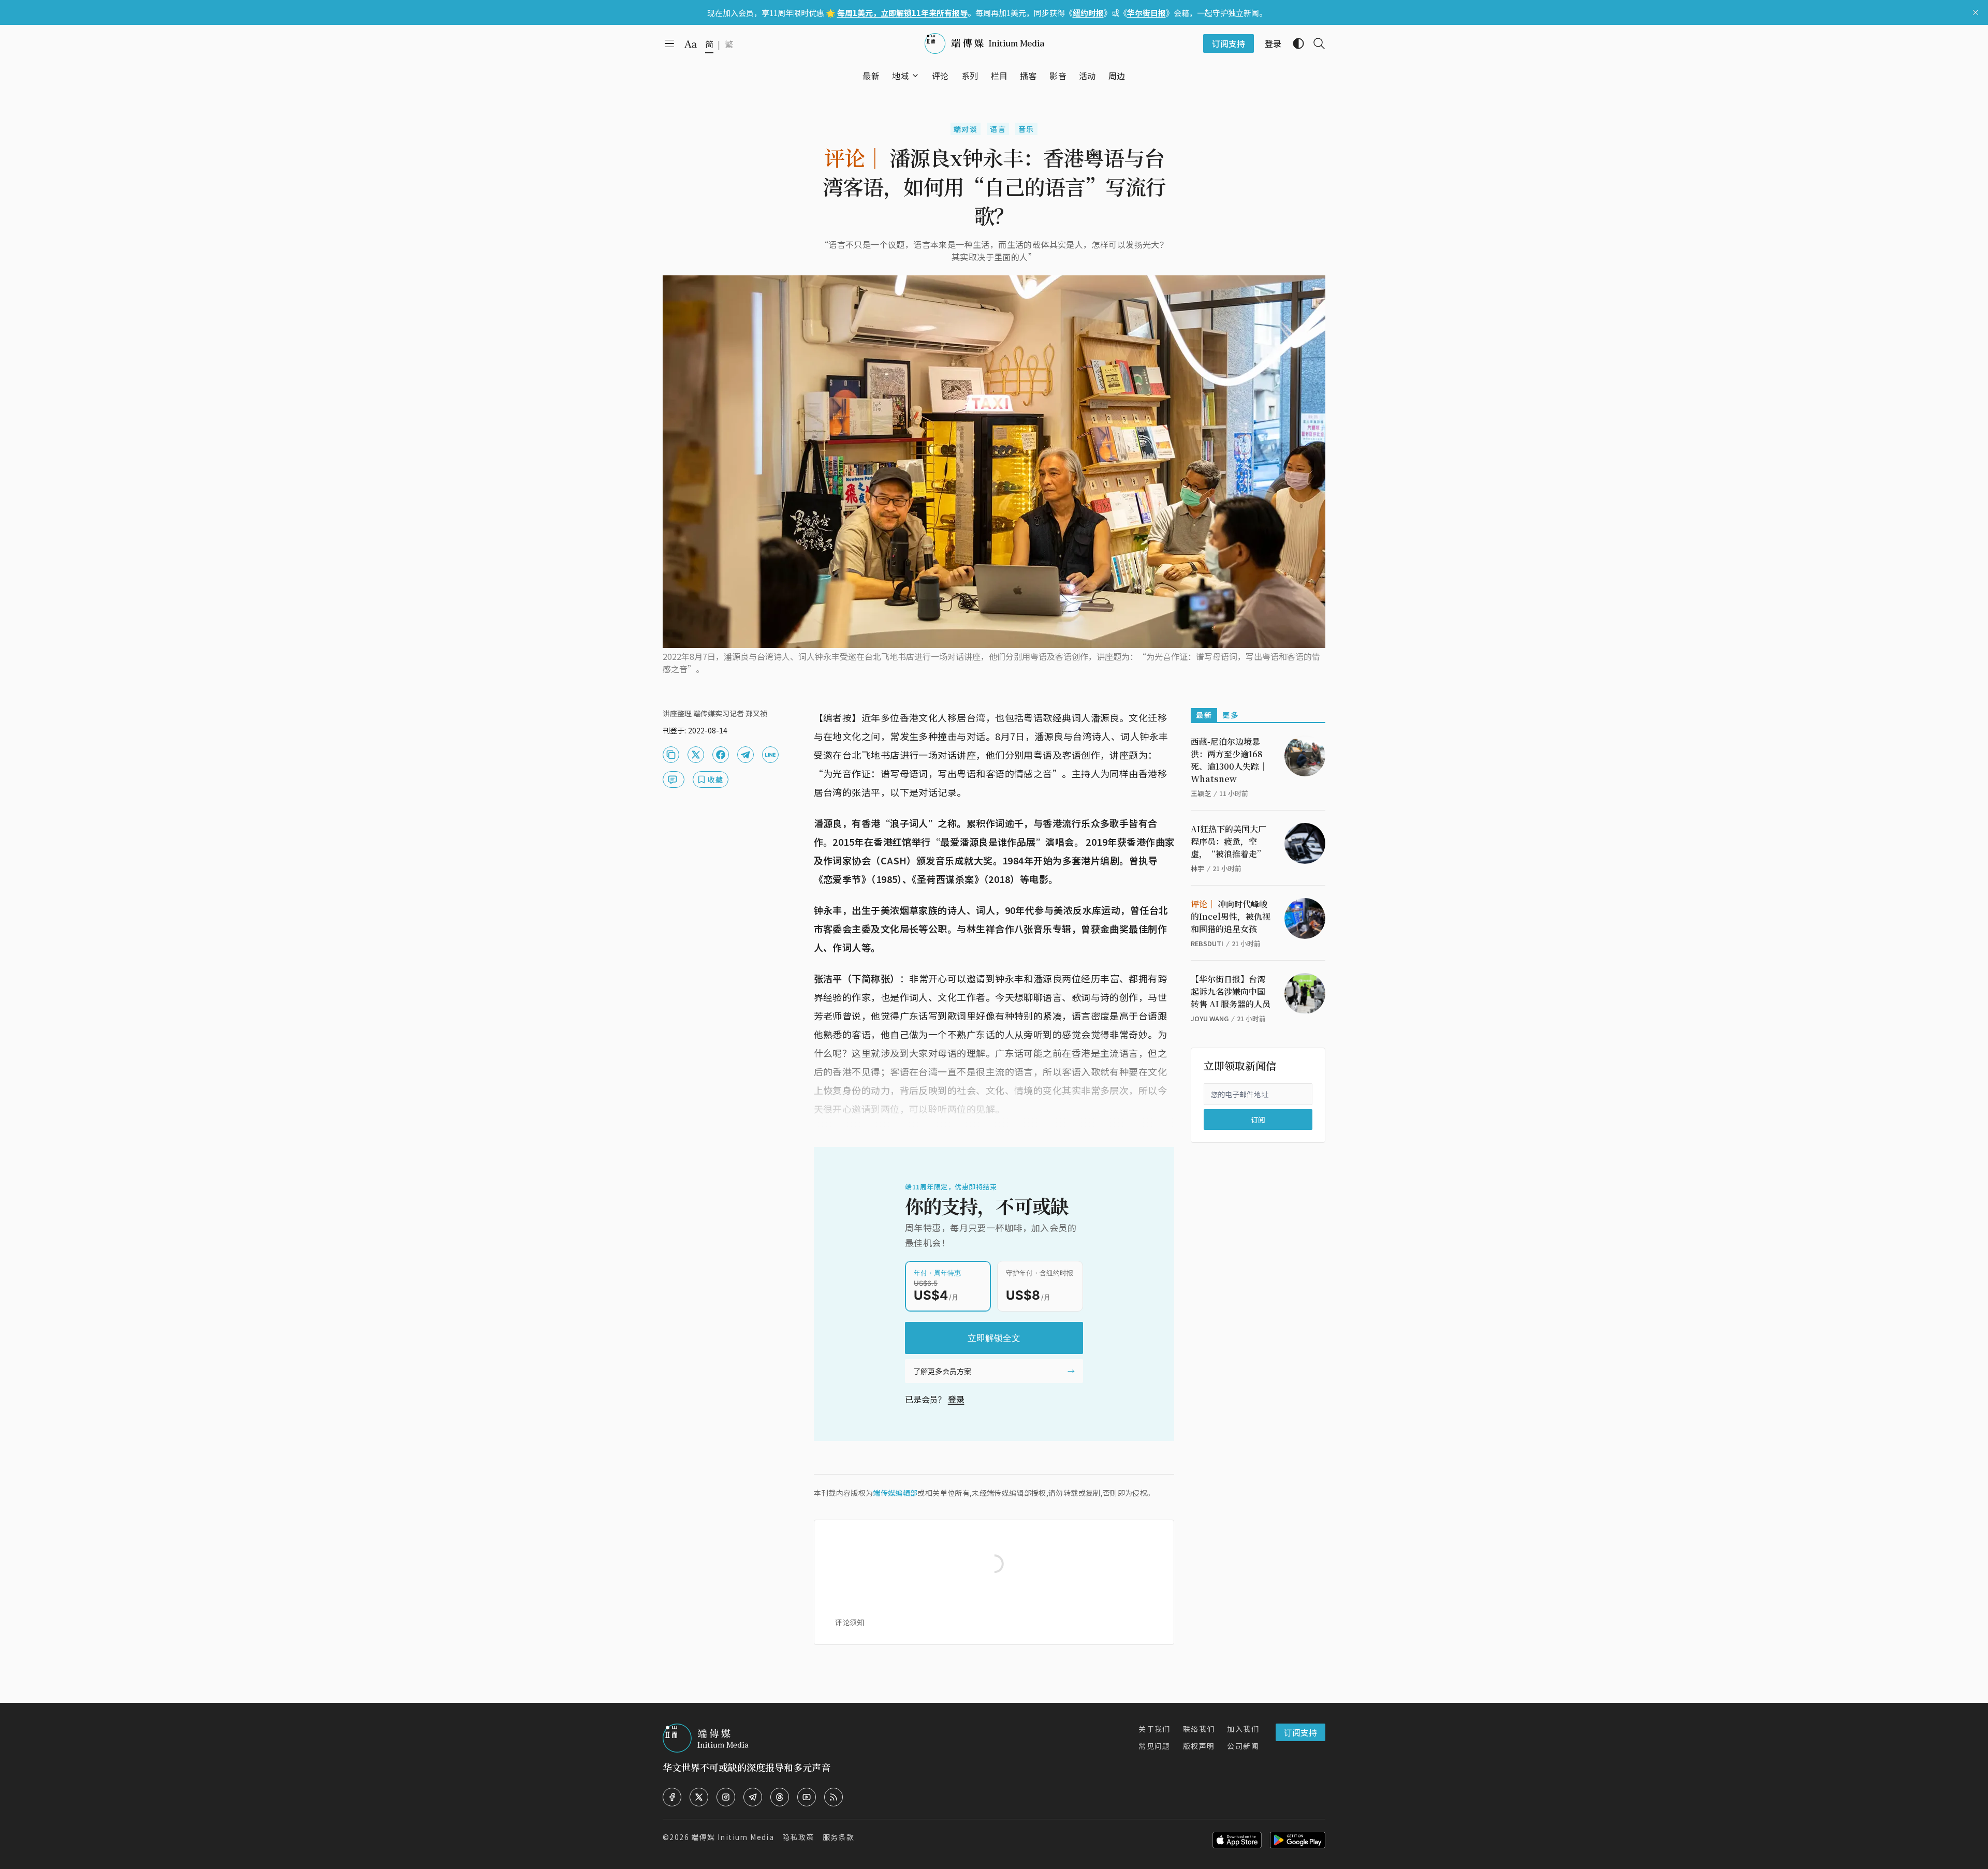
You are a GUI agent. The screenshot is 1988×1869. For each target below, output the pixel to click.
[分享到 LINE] (770, 755)
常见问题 (1154, 1746)
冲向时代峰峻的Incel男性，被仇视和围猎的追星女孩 (1231, 916)
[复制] (671, 755)
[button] (901, 76)
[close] (1976, 12)
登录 (956, 1399)
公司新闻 (1243, 1746)
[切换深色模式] (1294, 43)
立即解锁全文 (994, 1338)
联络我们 (1199, 1729)
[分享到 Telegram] (745, 755)
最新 (1204, 715)
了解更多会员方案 (942, 1371)
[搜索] (1315, 43)
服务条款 (839, 1837)
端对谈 (966, 129)
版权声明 (1199, 1746)
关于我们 (1154, 1729)
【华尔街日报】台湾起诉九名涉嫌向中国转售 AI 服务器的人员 (1231, 991)
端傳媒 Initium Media (733, 1837)
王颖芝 (1201, 793)
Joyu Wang (1210, 1018)
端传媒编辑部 (895, 1493)
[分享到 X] (696, 755)
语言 (998, 129)
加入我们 (1243, 1729)
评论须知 (850, 1622)
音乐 (1026, 129)
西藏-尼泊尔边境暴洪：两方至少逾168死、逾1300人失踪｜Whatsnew (1229, 760)
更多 (1230, 715)
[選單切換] (915, 76)
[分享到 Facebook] (721, 755)
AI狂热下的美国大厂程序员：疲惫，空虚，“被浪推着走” (1229, 841)
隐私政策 (798, 1837)
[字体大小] (691, 44)
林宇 (1197, 868)
